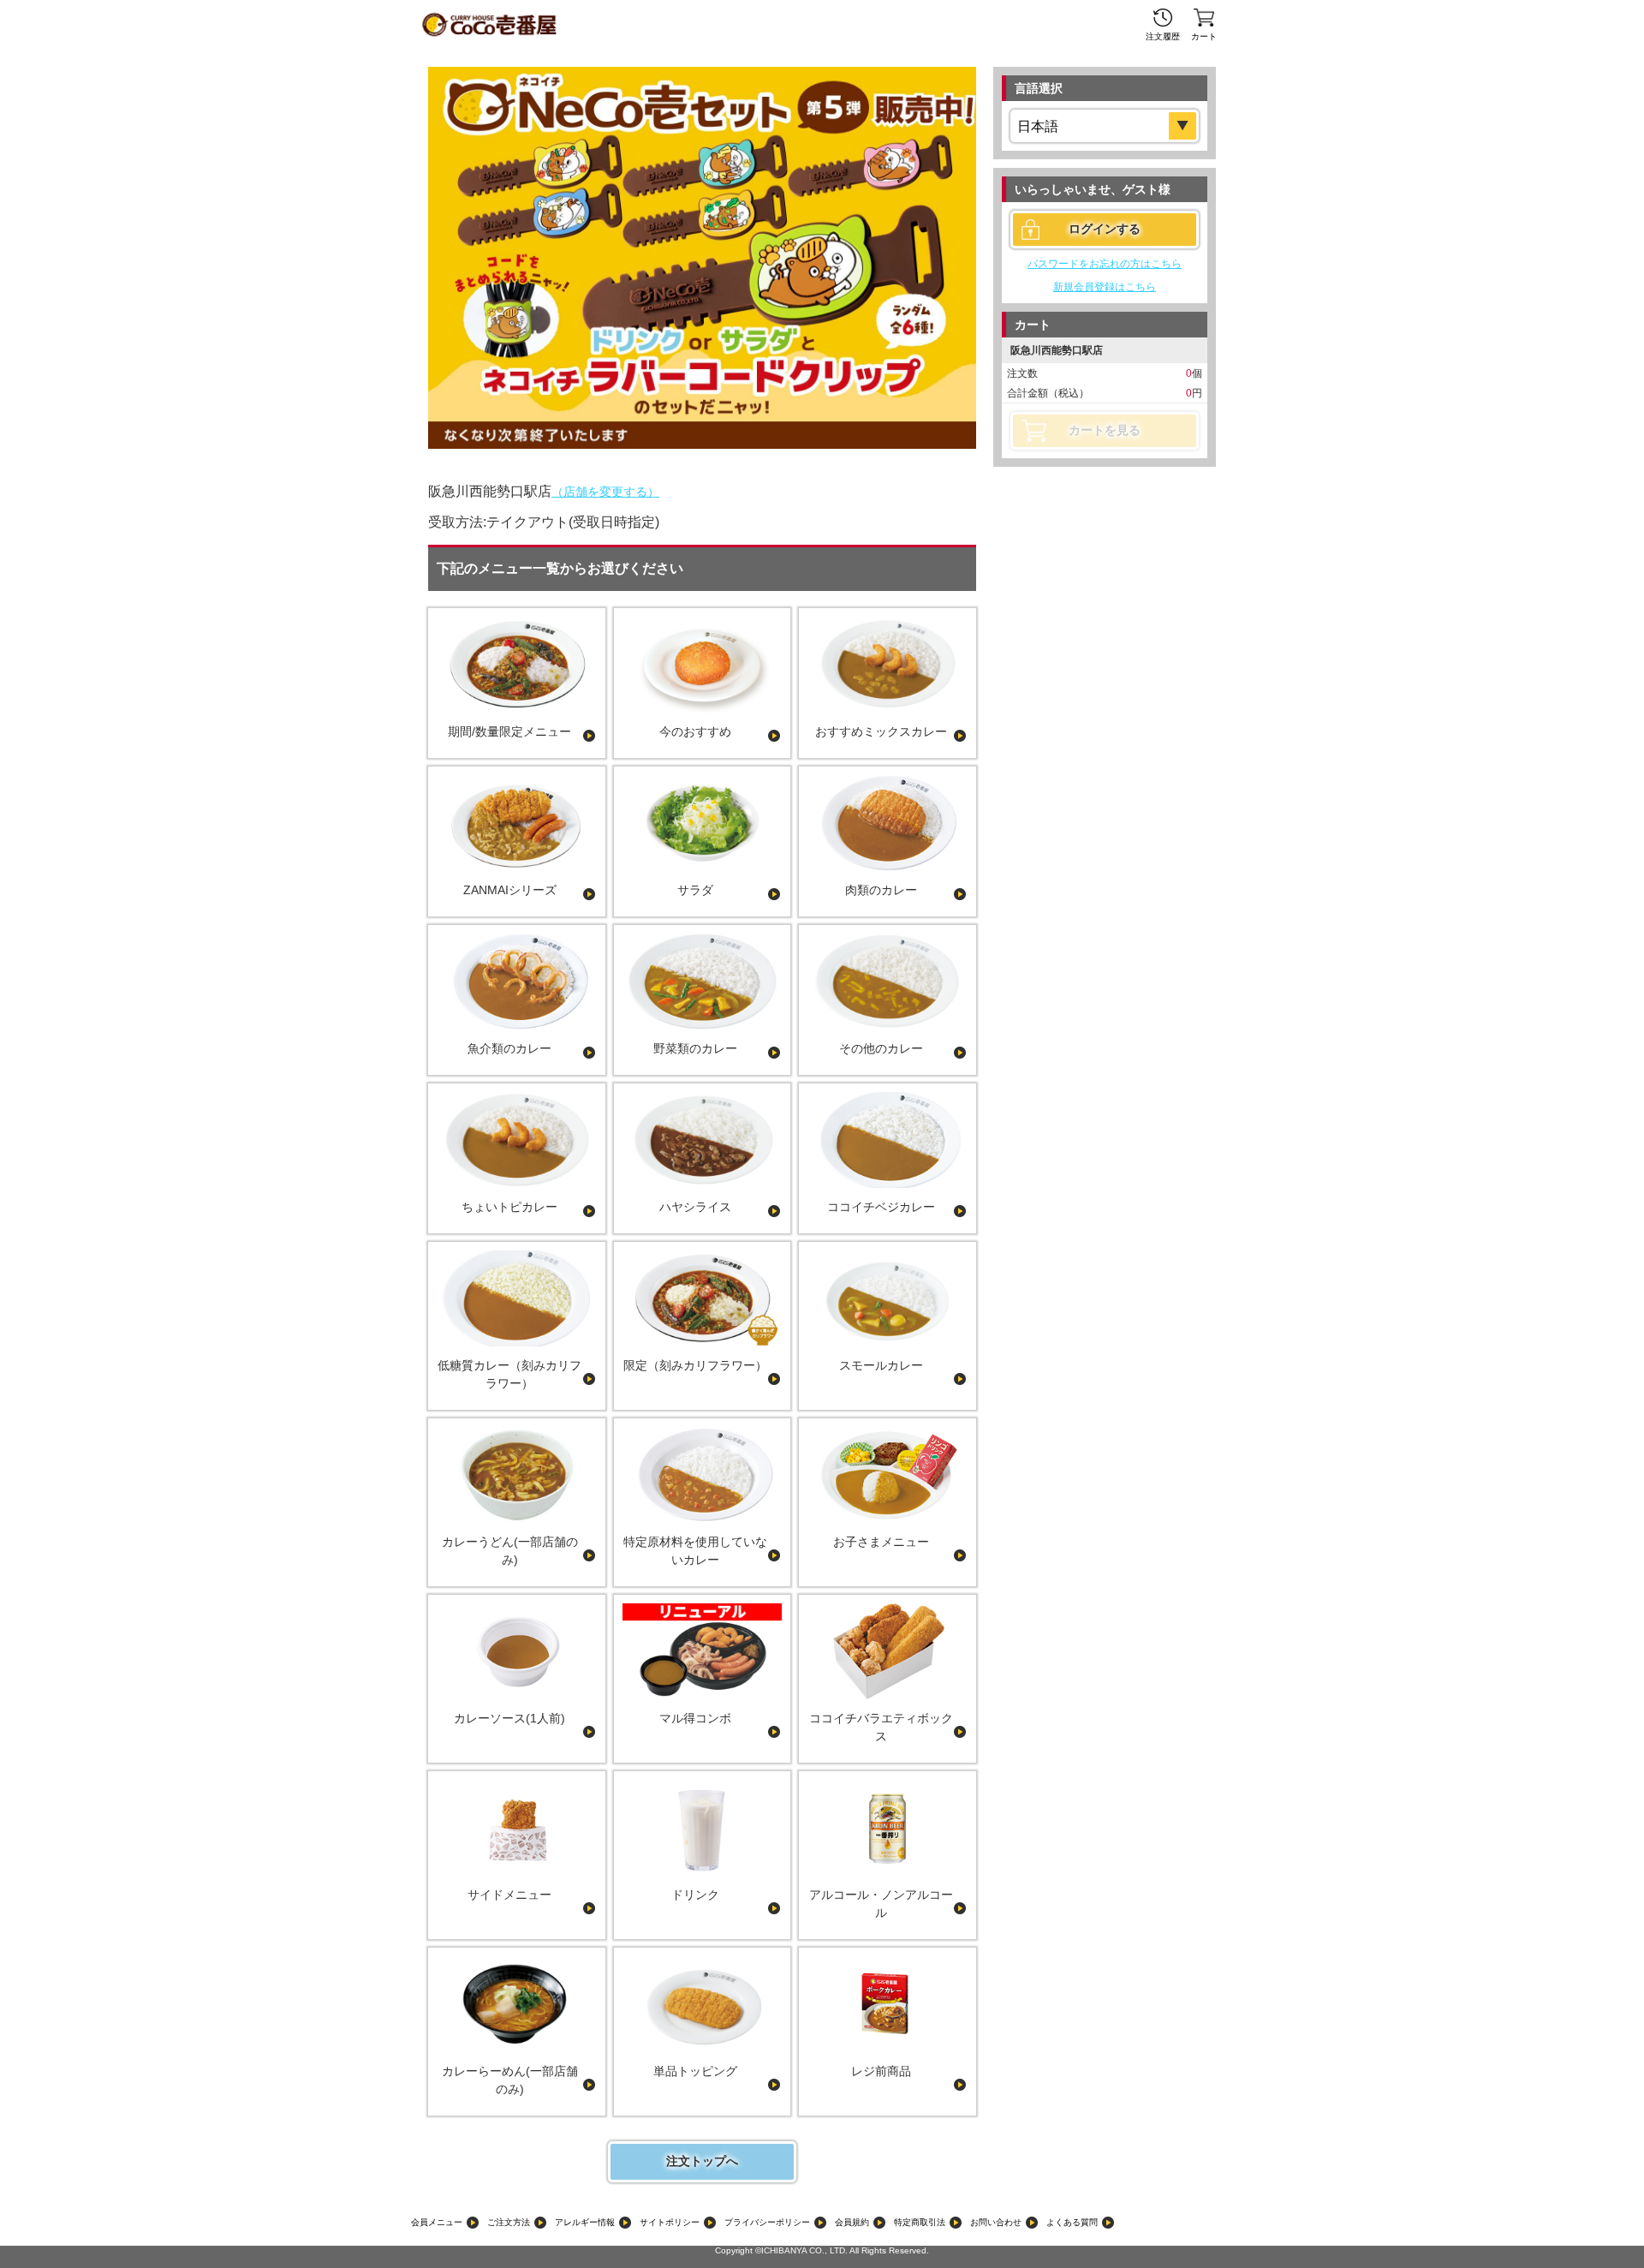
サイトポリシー (670, 2222)
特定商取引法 (920, 2222)
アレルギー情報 (585, 2222)
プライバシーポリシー (767, 2222)
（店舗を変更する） (605, 492)
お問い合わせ (996, 2222)
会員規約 (852, 2222)
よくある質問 (1072, 2222)
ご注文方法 (509, 2222)
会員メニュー (437, 2222)
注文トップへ (702, 2161)
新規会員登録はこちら (1105, 287)
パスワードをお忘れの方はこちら (1105, 264)
